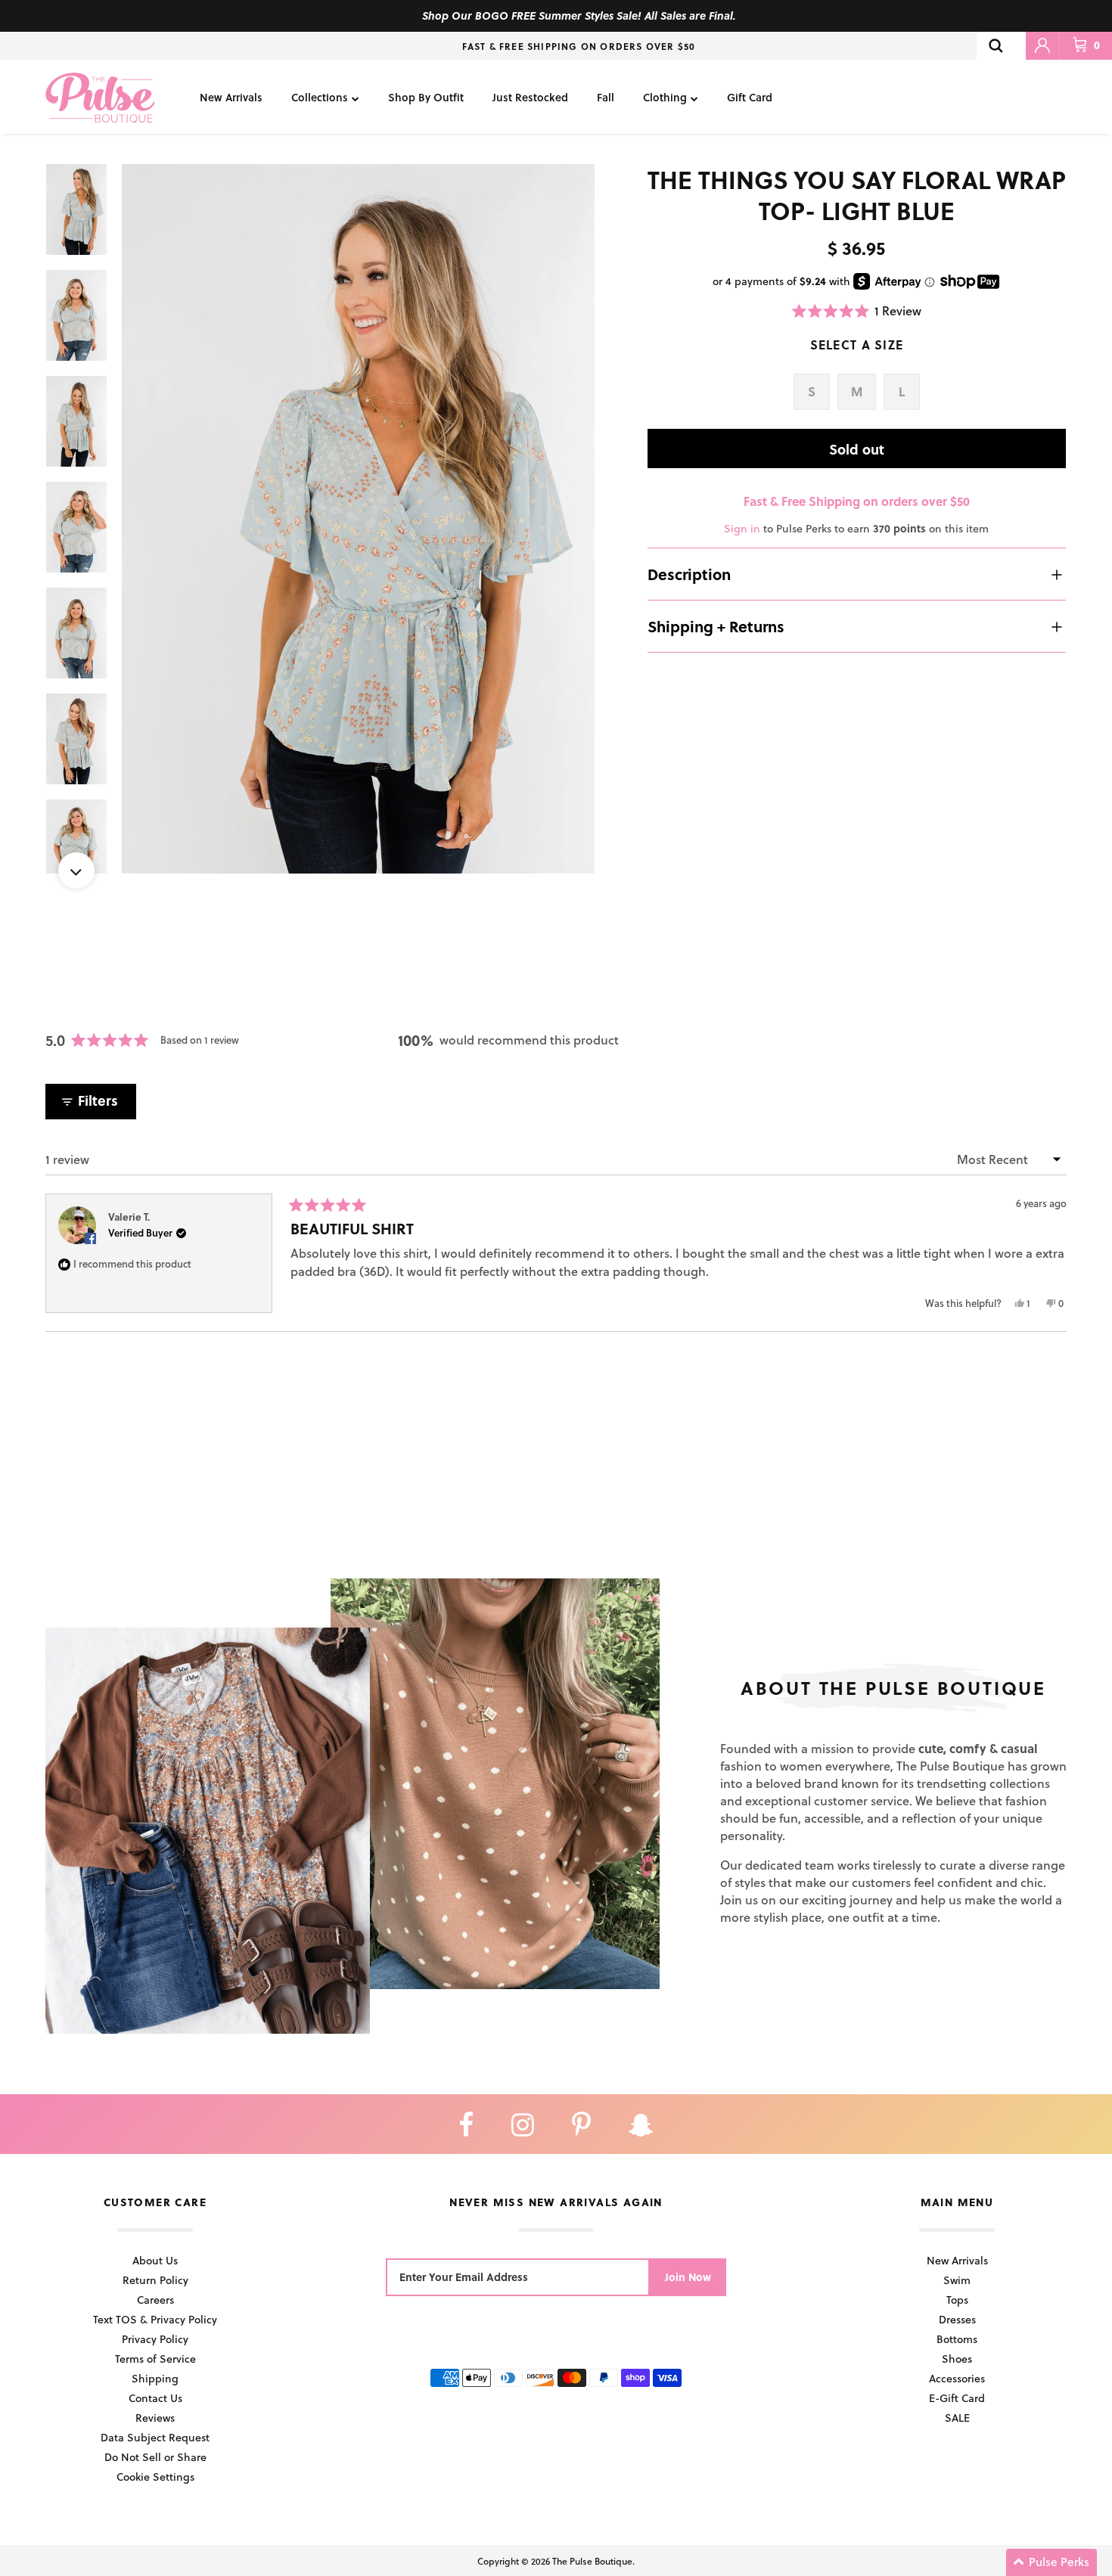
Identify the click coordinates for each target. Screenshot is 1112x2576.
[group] (358, 519)
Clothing (665, 97)
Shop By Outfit (426, 97)
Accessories (957, 2378)
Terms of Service (155, 2359)
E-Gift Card (957, 2398)
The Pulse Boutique (592, 2561)
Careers (155, 2300)
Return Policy (155, 2280)
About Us (155, 2260)
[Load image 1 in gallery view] (358, 519)
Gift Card (750, 97)
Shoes (957, 2359)
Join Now (688, 2277)
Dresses (957, 2319)
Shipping (155, 2378)
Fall (606, 97)
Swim (957, 2280)
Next (76, 871)
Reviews (155, 2418)
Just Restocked (530, 97)
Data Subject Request (155, 2437)
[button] (857, 310)
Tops (957, 2300)
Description (689, 574)
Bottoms (957, 2339)
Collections (320, 97)
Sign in (742, 528)
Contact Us (155, 2398)
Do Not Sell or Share (155, 2457)
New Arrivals (231, 97)
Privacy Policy (155, 2339)
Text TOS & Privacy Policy (155, 2319)
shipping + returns (716, 626)
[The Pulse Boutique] (100, 97)
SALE (957, 2418)
